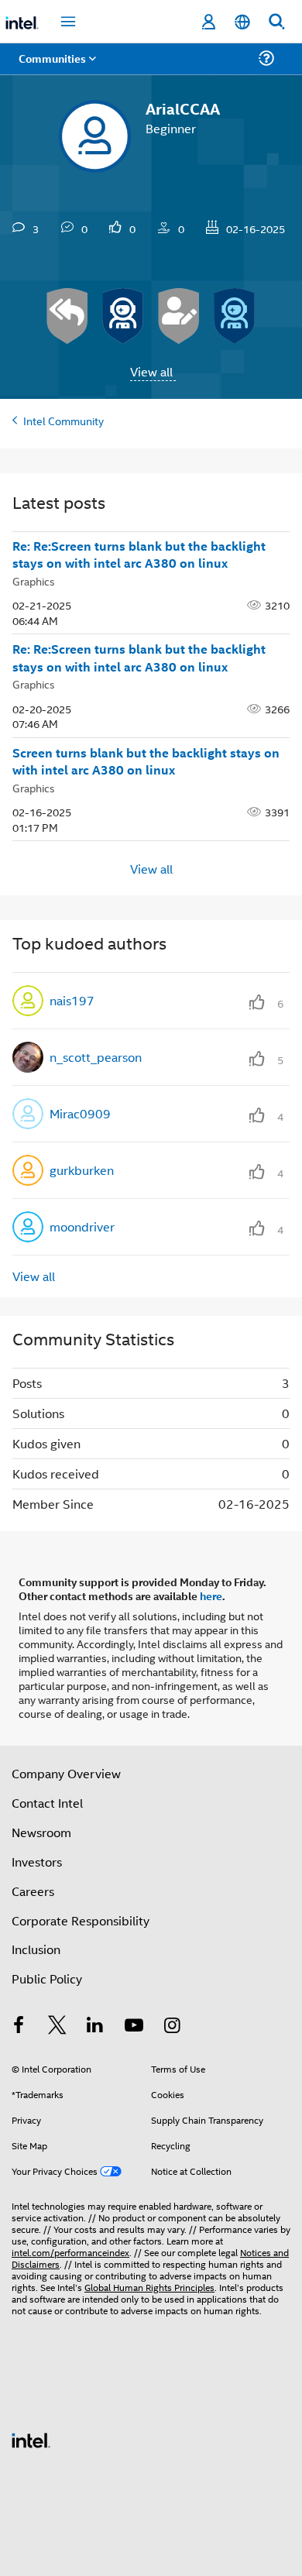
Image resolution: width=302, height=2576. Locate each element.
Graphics (34, 580)
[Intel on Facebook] (19, 2026)
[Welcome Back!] (123, 316)
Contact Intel (47, 1803)
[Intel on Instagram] (172, 2026)
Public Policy (47, 1978)
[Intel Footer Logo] (31, 2439)
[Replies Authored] (67, 316)
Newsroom (41, 1832)
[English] (242, 22)
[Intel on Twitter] (57, 2026)
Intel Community (63, 420)
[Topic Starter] (179, 316)
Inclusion (36, 1949)
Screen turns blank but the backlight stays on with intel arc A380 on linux (146, 762)
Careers (33, 1891)
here (211, 1595)
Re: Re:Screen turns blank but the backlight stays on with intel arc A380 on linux (139, 555)
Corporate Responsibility (81, 1920)
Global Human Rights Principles (149, 2287)
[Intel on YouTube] (134, 2026)
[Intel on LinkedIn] (95, 2026)
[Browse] (56, 68)
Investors (37, 1862)
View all (151, 371)
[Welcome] (235, 316)
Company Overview (66, 1773)
